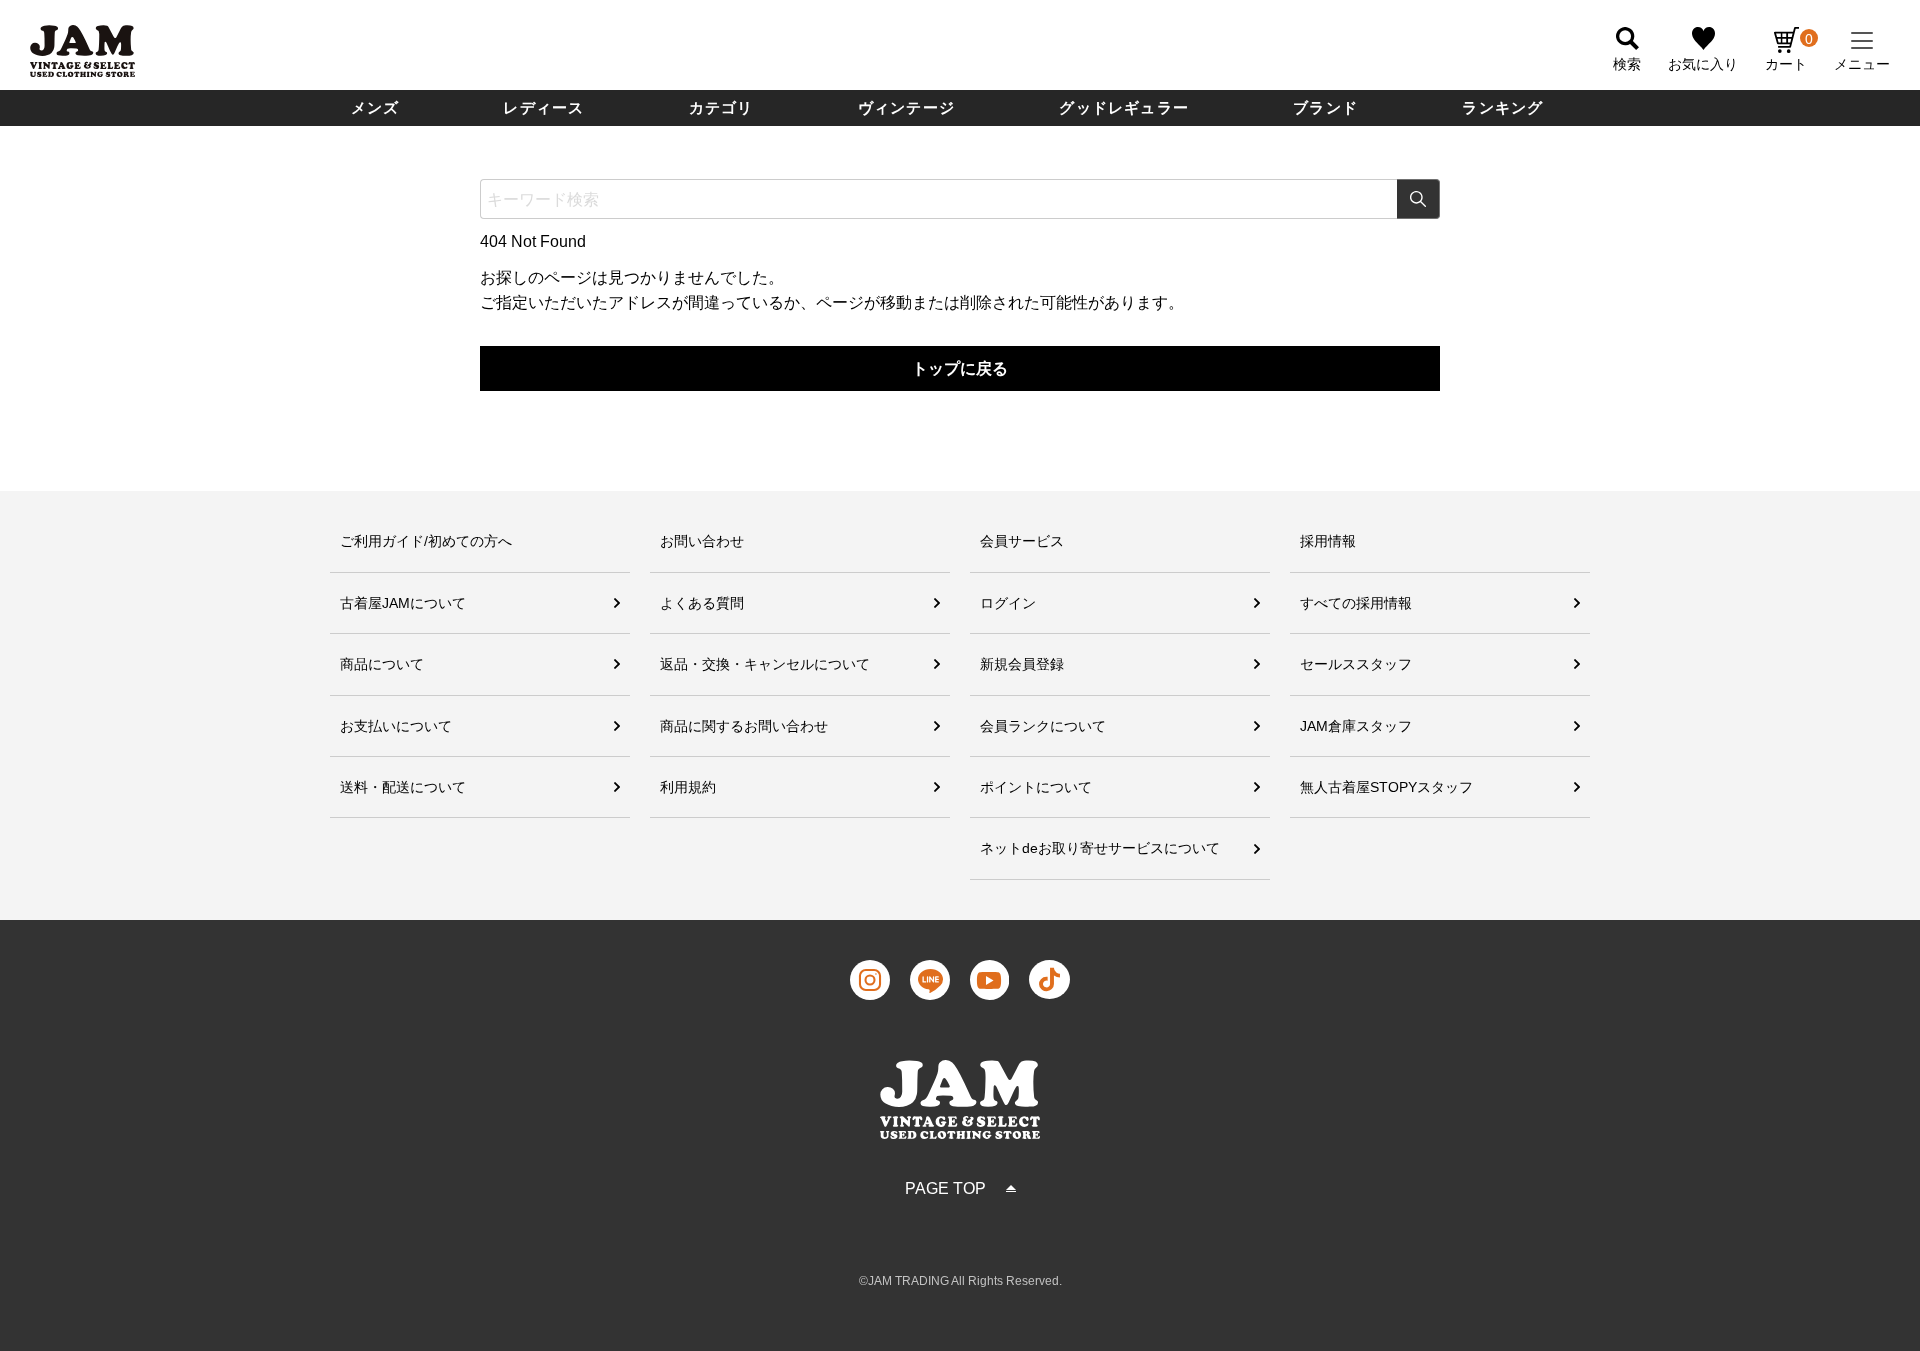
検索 (1418, 199)
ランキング (1502, 107)
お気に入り (1703, 64)
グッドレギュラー (1124, 107)
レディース (543, 107)
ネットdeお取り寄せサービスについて (1100, 848)
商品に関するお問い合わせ (744, 726)
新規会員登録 (1022, 664)
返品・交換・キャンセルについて (765, 664)
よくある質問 (702, 603)
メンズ (375, 107)
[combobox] (960, 199)
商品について (382, 664)
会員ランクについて (1043, 726)
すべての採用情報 (1356, 603)
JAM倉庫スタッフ (1356, 726)
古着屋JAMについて (403, 603)
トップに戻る (960, 368)
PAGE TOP (945, 1188)
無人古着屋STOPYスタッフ (1386, 787)
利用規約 (688, 787)
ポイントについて (1036, 787)
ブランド (1325, 107)
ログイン (1008, 603)
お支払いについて (396, 726)
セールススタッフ (1356, 664)
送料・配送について (403, 787)
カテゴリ (721, 107)
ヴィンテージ (906, 107)
